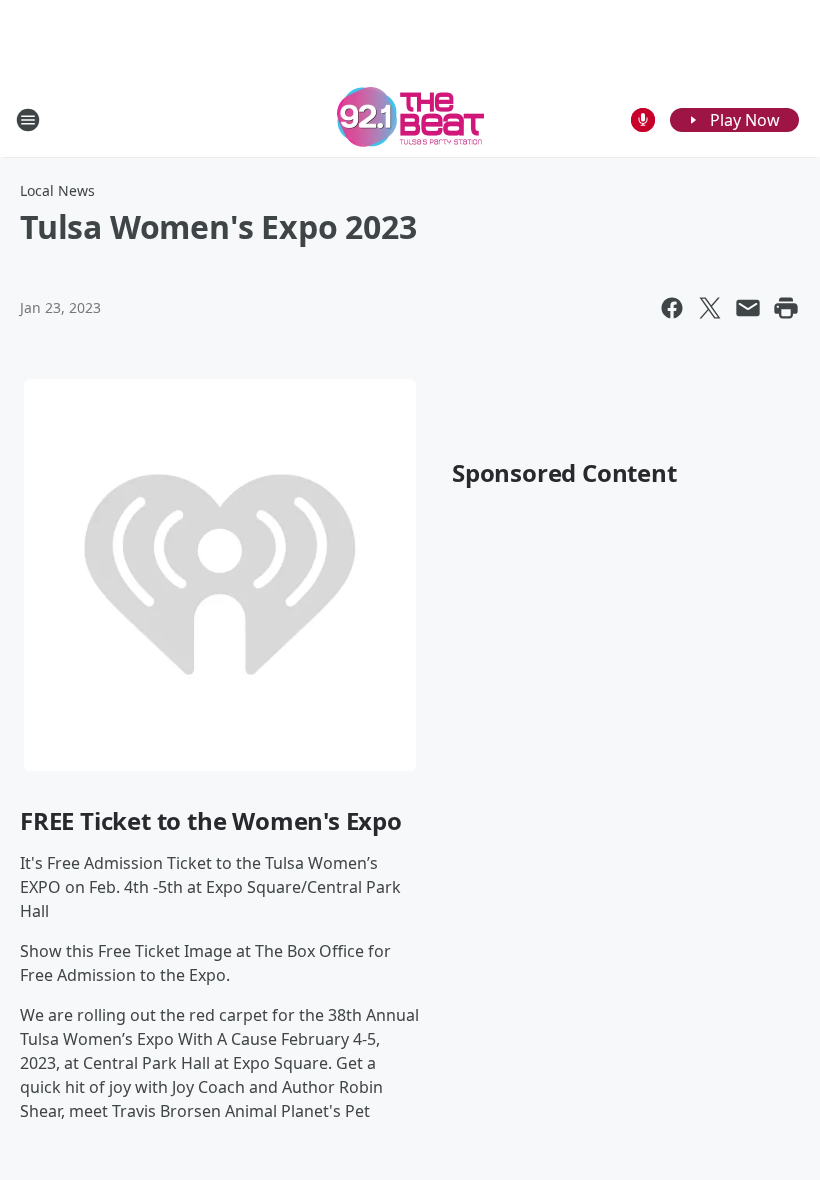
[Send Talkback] (643, 120)
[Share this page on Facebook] (672, 308)
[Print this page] (786, 308)
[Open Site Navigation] (28, 120)
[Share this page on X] (710, 308)
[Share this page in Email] (748, 308)
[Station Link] (410, 119)
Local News (57, 190)
